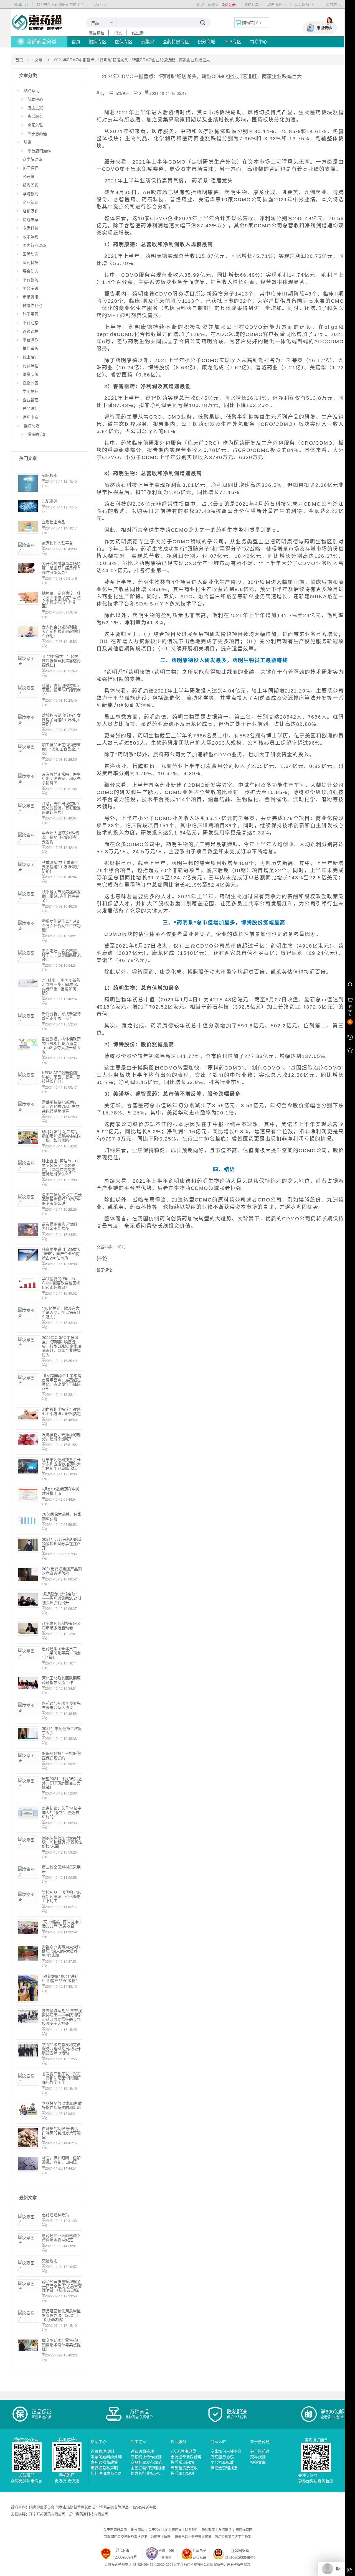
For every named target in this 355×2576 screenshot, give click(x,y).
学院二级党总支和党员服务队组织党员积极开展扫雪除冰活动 (61, 2049)
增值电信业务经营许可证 (193, 2536)
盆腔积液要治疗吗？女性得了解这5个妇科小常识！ (61, 719)
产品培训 (31, 408)
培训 (28, 142)
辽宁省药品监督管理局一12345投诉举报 (125, 2507)
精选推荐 (31, 219)
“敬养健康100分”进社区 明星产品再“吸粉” (60, 1978)
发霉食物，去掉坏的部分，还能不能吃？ (61, 1436)
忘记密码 (50, 501)
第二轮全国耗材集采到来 (61, 1869)
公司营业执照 (161, 2536)
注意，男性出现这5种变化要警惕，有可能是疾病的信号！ (61, 808)
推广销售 (31, 348)
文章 (39, 60)
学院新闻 (31, 194)
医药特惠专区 (176, 41)
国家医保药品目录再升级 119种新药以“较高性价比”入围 (62, 1842)
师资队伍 (31, 374)
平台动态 (31, 322)
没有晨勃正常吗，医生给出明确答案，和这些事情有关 (61, 778)
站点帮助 (32, 90)
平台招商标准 (222, 2462)
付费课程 (31, 365)
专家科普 (31, 228)
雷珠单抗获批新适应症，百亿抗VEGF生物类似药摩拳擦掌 (61, 1106)
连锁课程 (31, 331)
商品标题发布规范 (146, 2462)
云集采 (148, 41)
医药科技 (31, 262)
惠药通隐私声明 (104, 2468)
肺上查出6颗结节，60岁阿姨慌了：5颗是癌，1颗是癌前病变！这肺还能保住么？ (61, 1167)
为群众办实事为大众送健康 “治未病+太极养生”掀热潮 (61, 1951)
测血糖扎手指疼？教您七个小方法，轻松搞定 (61, 1411)
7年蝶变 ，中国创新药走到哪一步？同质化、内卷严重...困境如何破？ (61, 986)
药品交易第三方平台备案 (233, 2536)
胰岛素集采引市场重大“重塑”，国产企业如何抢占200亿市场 (61, 1253)
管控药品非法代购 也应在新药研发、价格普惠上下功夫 (62, 1896)
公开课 (29, 176)
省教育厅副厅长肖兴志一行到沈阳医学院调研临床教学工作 (61, 2078)
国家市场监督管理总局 (73, 2507)
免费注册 (229, 4)
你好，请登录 (208, 4)
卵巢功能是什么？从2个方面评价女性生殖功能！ (61, 925)
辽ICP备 (123, 2550)
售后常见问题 (182, 2462)
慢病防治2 (36, 434)
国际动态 (31, 254)
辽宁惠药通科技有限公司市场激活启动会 (61, 1625)
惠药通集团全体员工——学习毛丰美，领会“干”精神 (61, 1653)
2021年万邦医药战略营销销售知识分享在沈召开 (62, 1543)
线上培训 (31, 357)
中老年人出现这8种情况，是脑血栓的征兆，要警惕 (61, 837)
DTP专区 (232, 41)
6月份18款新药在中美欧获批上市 (61, 1491)
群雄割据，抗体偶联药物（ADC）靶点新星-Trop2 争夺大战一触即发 (61, 1045)
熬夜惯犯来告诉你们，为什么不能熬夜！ (61, 1226)
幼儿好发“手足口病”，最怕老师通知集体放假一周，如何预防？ (61, 1136)
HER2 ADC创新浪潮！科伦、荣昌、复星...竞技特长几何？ (61, 1077)
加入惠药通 (173, 2530)
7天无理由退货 (183, 2451)
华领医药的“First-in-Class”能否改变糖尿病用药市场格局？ (61, 1283)
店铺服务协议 (222, 2457)
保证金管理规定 (224, 2468)
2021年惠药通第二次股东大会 (62, 1730)
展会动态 (31, 271)
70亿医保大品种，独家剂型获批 (62, 1516)
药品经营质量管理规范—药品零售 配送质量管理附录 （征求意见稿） (62, 2286)
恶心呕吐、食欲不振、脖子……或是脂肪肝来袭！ (61, 955)
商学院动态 (32, 159)
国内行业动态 (34, 245)
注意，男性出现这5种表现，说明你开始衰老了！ (61, 690)
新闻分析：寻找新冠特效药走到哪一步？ (61, 1016)
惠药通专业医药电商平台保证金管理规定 (61, 2237)
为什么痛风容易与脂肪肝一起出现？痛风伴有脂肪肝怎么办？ (61, 568)
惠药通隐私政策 (55, 2214)
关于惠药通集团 (115, 2530)
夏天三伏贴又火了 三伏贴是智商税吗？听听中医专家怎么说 (62, 1199)
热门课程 (31, 168)
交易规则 (50, 2261)
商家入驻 (35, 125)
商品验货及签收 (184, 2468)
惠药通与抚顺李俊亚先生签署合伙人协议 (61, 1705)
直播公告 (31, 383)
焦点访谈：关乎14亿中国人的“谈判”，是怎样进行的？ (62, 1812)
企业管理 (31, 400)
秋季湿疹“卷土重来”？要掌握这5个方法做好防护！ (61, 866)
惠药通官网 (244, 2530)
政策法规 (31, 236)
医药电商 (31, 417)
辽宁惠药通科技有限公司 (88, 2514)
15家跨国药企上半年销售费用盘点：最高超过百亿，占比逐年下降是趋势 (62, 1382)
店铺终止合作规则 (146, 2457)
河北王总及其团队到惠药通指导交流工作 (61, 1680)
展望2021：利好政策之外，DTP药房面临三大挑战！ (62, 1783)
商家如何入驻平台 (57, 543)
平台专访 (31, 288)
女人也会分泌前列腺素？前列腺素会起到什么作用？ (61, 631)
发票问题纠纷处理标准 (110, 2457)
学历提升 (31, 391)
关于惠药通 (37, 133)
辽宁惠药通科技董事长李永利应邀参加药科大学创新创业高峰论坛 (61, 1464)
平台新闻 (31, 279)
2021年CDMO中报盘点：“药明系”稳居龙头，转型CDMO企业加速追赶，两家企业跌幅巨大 (61, 1346)
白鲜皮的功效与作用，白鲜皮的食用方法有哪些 (61, 2133)
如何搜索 (50, 475)
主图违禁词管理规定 (148, 2468)
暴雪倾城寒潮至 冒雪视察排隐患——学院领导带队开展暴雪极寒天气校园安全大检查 (62, 2017)
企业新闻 (31, 202)
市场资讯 (31, 297)
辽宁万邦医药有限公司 (47, 2514)
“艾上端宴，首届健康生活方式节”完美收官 (62, 1924)
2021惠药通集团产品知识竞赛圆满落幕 (62, 1571)
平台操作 (31, 340)
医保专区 (124, 41)
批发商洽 (138, 2530)
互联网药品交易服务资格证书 (126, 2536)
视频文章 (258, 2462)
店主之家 (35, 108)
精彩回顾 (31, 185)
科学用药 (31, 314)
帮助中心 (35, 99)
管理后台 (21, 4)
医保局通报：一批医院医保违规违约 (61, 1755)
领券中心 (258, 41)
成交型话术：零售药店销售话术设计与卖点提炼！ (61, 2344)
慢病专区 (98, 41)
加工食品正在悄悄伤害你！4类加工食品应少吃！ (61, 749)
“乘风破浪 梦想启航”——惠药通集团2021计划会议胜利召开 (62, 1598)
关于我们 (155, 2530)
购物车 (248, 22)
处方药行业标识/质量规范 (153, 2473)
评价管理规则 (102, 2451)
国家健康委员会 (42, 2507)
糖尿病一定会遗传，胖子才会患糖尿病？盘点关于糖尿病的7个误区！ (61, 599)
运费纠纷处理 (142, 2451)
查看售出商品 (54, 522)
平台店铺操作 (39, 151)
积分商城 (206, 41)
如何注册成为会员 (106, 2473)
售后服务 (35, 116)
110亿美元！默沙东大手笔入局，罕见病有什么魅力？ (61, 1312)
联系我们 (192, 2530)
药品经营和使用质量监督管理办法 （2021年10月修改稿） (61, 2315)
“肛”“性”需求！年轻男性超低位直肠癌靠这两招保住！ (61, 660)
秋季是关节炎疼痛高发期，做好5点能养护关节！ (61, 896)
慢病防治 (32, 426)
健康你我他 (32, 305)
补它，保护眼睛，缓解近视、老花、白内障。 (61, 2160)
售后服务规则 (182, 2473)
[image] (37, 22)
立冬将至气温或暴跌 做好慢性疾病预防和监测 (62, 2105)
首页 (76, 41)
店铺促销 (31, 211)
